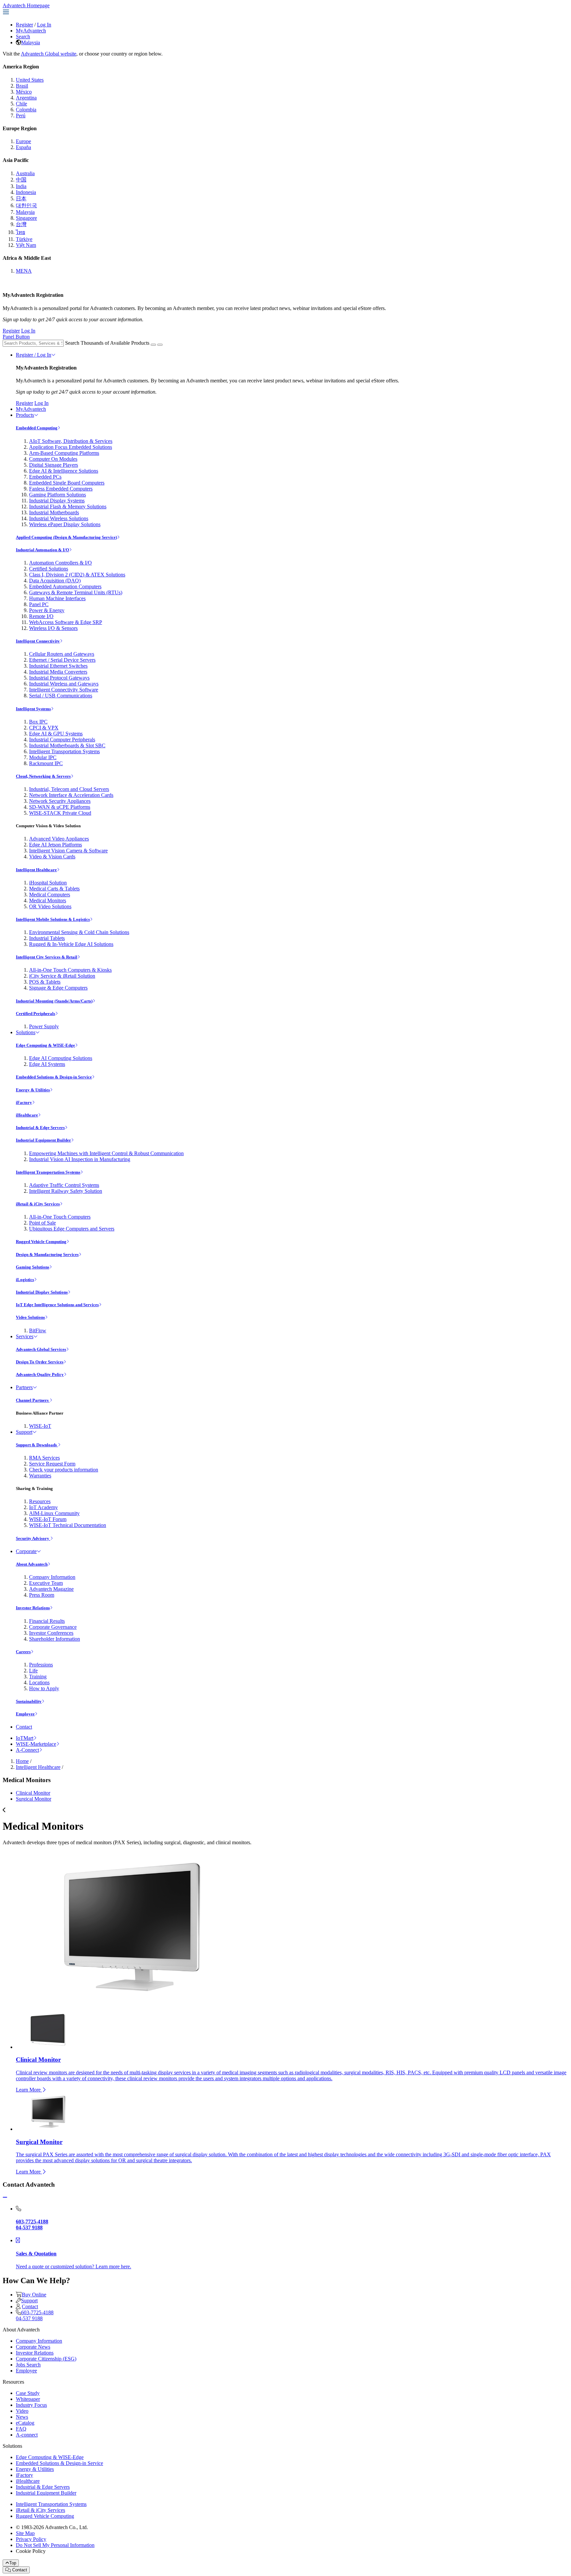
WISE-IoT (40, 1426)
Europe (23, 141)
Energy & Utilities (33, 1090)
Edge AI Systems (47, 1064)
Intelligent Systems (33, 709)
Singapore (26, 218)
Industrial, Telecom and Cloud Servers (69, 789)
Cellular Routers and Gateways (62, 654)
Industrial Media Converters (58, 672)
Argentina (26, 98)
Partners (24, 1387)
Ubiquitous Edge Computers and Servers (72, 1229)
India (21, 186)
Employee (25, 1714)
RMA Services (44, 1458)
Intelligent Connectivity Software (64, 690)
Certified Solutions (49, 569)
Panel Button (16, 337)
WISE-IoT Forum (48, 1519)
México (24, 92)
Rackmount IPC (46, 763)
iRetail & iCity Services (38, 1204)
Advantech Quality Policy (40, 1374)
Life (33, 1671)
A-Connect (27, 1750)
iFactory (24, 1102)
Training (38, 1677)
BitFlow (38, 1330)
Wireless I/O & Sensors (53, 628)
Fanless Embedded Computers (61, 489)
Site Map (25, 2533)
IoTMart (25, 1738)
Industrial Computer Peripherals (62, 740)
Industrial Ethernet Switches (58, 666)
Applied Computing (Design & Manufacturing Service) (66, 537)
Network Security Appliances (60, 801)
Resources (40, 1501)
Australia (25, 173)
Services (25, 1336)
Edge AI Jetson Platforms (56, 845)
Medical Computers (50, 895)
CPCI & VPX (44, 728)
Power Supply (44, 1026)
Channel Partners (33, 1400)
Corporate (26, 1551)
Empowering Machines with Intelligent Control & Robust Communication (106, 1153)
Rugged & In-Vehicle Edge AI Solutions (71, 944)
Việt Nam (26, 245)
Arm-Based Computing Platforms (64, 453)
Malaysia (31, 42)
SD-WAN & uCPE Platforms (60, 807)
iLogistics (25, 1280)
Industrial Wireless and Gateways (64, 684)
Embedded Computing (37, 428)
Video (22, 2411)
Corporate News (33, 2347)
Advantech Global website (49, 54)
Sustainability (29, 1701)
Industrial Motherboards (54, 512)
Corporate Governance (53, 1627)
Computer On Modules (53, 459)
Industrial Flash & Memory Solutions (68, 507)
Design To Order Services (40, 1362)
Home (22, 1761)
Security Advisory (33, 1538)
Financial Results (47, 1621)
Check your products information (64, 1470)
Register (24, 25)
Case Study (28, 2393)
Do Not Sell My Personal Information (55, 2545)
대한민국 (26, 205)
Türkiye (24, 239)
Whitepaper (28, 2399)
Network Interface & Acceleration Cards (71, 795)
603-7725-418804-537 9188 (35, 2315)
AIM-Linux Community (54, 1513)
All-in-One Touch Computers (60, 1217)
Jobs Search (28, 2365)
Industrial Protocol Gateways (59, 678)
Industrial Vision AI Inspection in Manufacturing (80, 1159)
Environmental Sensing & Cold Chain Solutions (79, 932)
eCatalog (25, 2423)
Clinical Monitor (33, 1793)
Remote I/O (41, 616)
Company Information (52, 1577)
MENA (24, 271)
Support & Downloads (37, 1445)
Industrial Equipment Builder (43, 1140)
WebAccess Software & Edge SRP (66, 622)
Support (24, 1432)
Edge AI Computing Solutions (61, 1058)
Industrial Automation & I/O (42, 550)
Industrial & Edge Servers (40, 1128)
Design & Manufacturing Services (47, 1254)
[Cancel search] (160, 345)
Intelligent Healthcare (36, 870)
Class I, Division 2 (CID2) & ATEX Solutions (77, 575)
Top (13, 2563)
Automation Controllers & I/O (60, 563)
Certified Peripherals (36, 1014)
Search (23, 37)
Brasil (22, 86)
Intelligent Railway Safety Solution (66, 1191)
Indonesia (26, 192)
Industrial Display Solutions (42, 1292)
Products (25, 415)
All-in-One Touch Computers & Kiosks (70, 970)
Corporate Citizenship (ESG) (46, 2359)
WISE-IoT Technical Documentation (68, 1525)
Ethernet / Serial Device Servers (62, 660)
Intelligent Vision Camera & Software (68, 851)
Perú (21, 116)
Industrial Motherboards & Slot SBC (67, 745)
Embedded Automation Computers (65, 586)
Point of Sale (42, 1223)
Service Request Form (52, 1464)
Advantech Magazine (51, 1589)
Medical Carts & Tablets (54, 889)
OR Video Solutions (50, 906)
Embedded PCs (45, 477)
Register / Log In (34, 355)
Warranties (40, 1476)
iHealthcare (27, 1115)
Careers (23, 1652)
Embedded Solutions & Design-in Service (54, 1077)
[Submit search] (153, 345)
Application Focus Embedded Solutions (71, 447)
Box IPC (38, 722)
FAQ (21, 2429)
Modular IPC (43, 757)
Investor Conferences (51, 1633)
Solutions (26, 1032)
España (23, 147)
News (22, 2417)
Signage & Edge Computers (58, 988)
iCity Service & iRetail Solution (62, 976)
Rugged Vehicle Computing (41, 1242)
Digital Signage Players (54, 465)
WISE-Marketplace (36, 1744)
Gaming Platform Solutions (57, 495)
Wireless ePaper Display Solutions (65, 524)
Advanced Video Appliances (59, 839)
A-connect (27, 2435)
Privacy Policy (31, 2539)
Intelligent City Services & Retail (47, 957)
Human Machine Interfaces (57, 598)
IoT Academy (43, 1507)
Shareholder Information (55, 1639)
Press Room (42, 1595)
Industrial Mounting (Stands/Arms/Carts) (54, 1001)
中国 (21, 180)
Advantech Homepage (26, 5)
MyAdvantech (31, 31)
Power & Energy (47, 610)
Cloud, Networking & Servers (43, 776)
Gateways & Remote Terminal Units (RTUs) (76, 592)
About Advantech (32, 1564)
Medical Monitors (48, 900)
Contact (24, 1727)
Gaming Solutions (33, 1267)
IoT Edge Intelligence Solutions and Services (57, 1305)
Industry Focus (31, 2405)
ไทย (20, 232)
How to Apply (44, 1688)
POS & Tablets (45, 982)
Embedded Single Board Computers (67, 483)
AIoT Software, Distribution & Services (71, 441)
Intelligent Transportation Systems (64, 751)
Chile (21, 104)
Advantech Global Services (41, 1349)
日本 (21, 198)
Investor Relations (33, 1608)
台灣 (21, 224)
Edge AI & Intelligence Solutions (64, 471)
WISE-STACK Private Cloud (60, 813)
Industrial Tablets (47, 938)
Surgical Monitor (34, 1799)
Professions (41, 1665)
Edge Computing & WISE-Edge (45, 1045)
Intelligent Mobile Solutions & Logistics (53, 919)
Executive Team (46, 1583)
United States (30, 80)
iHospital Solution (48, 883)
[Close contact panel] (5, 2197)
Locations (39, 1682)
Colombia (26, 110)
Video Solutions (30, 1317)
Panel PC (39, 604)
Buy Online (34, 2295)
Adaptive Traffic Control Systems (64, 1185)
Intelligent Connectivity (38, 641)
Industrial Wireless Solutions (59, 518)
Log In (44, 25)
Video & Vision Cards (52, 857)
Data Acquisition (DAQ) (55, 581)
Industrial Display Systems (57, 501)
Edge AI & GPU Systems (56, 734)
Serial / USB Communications (61, 696)
